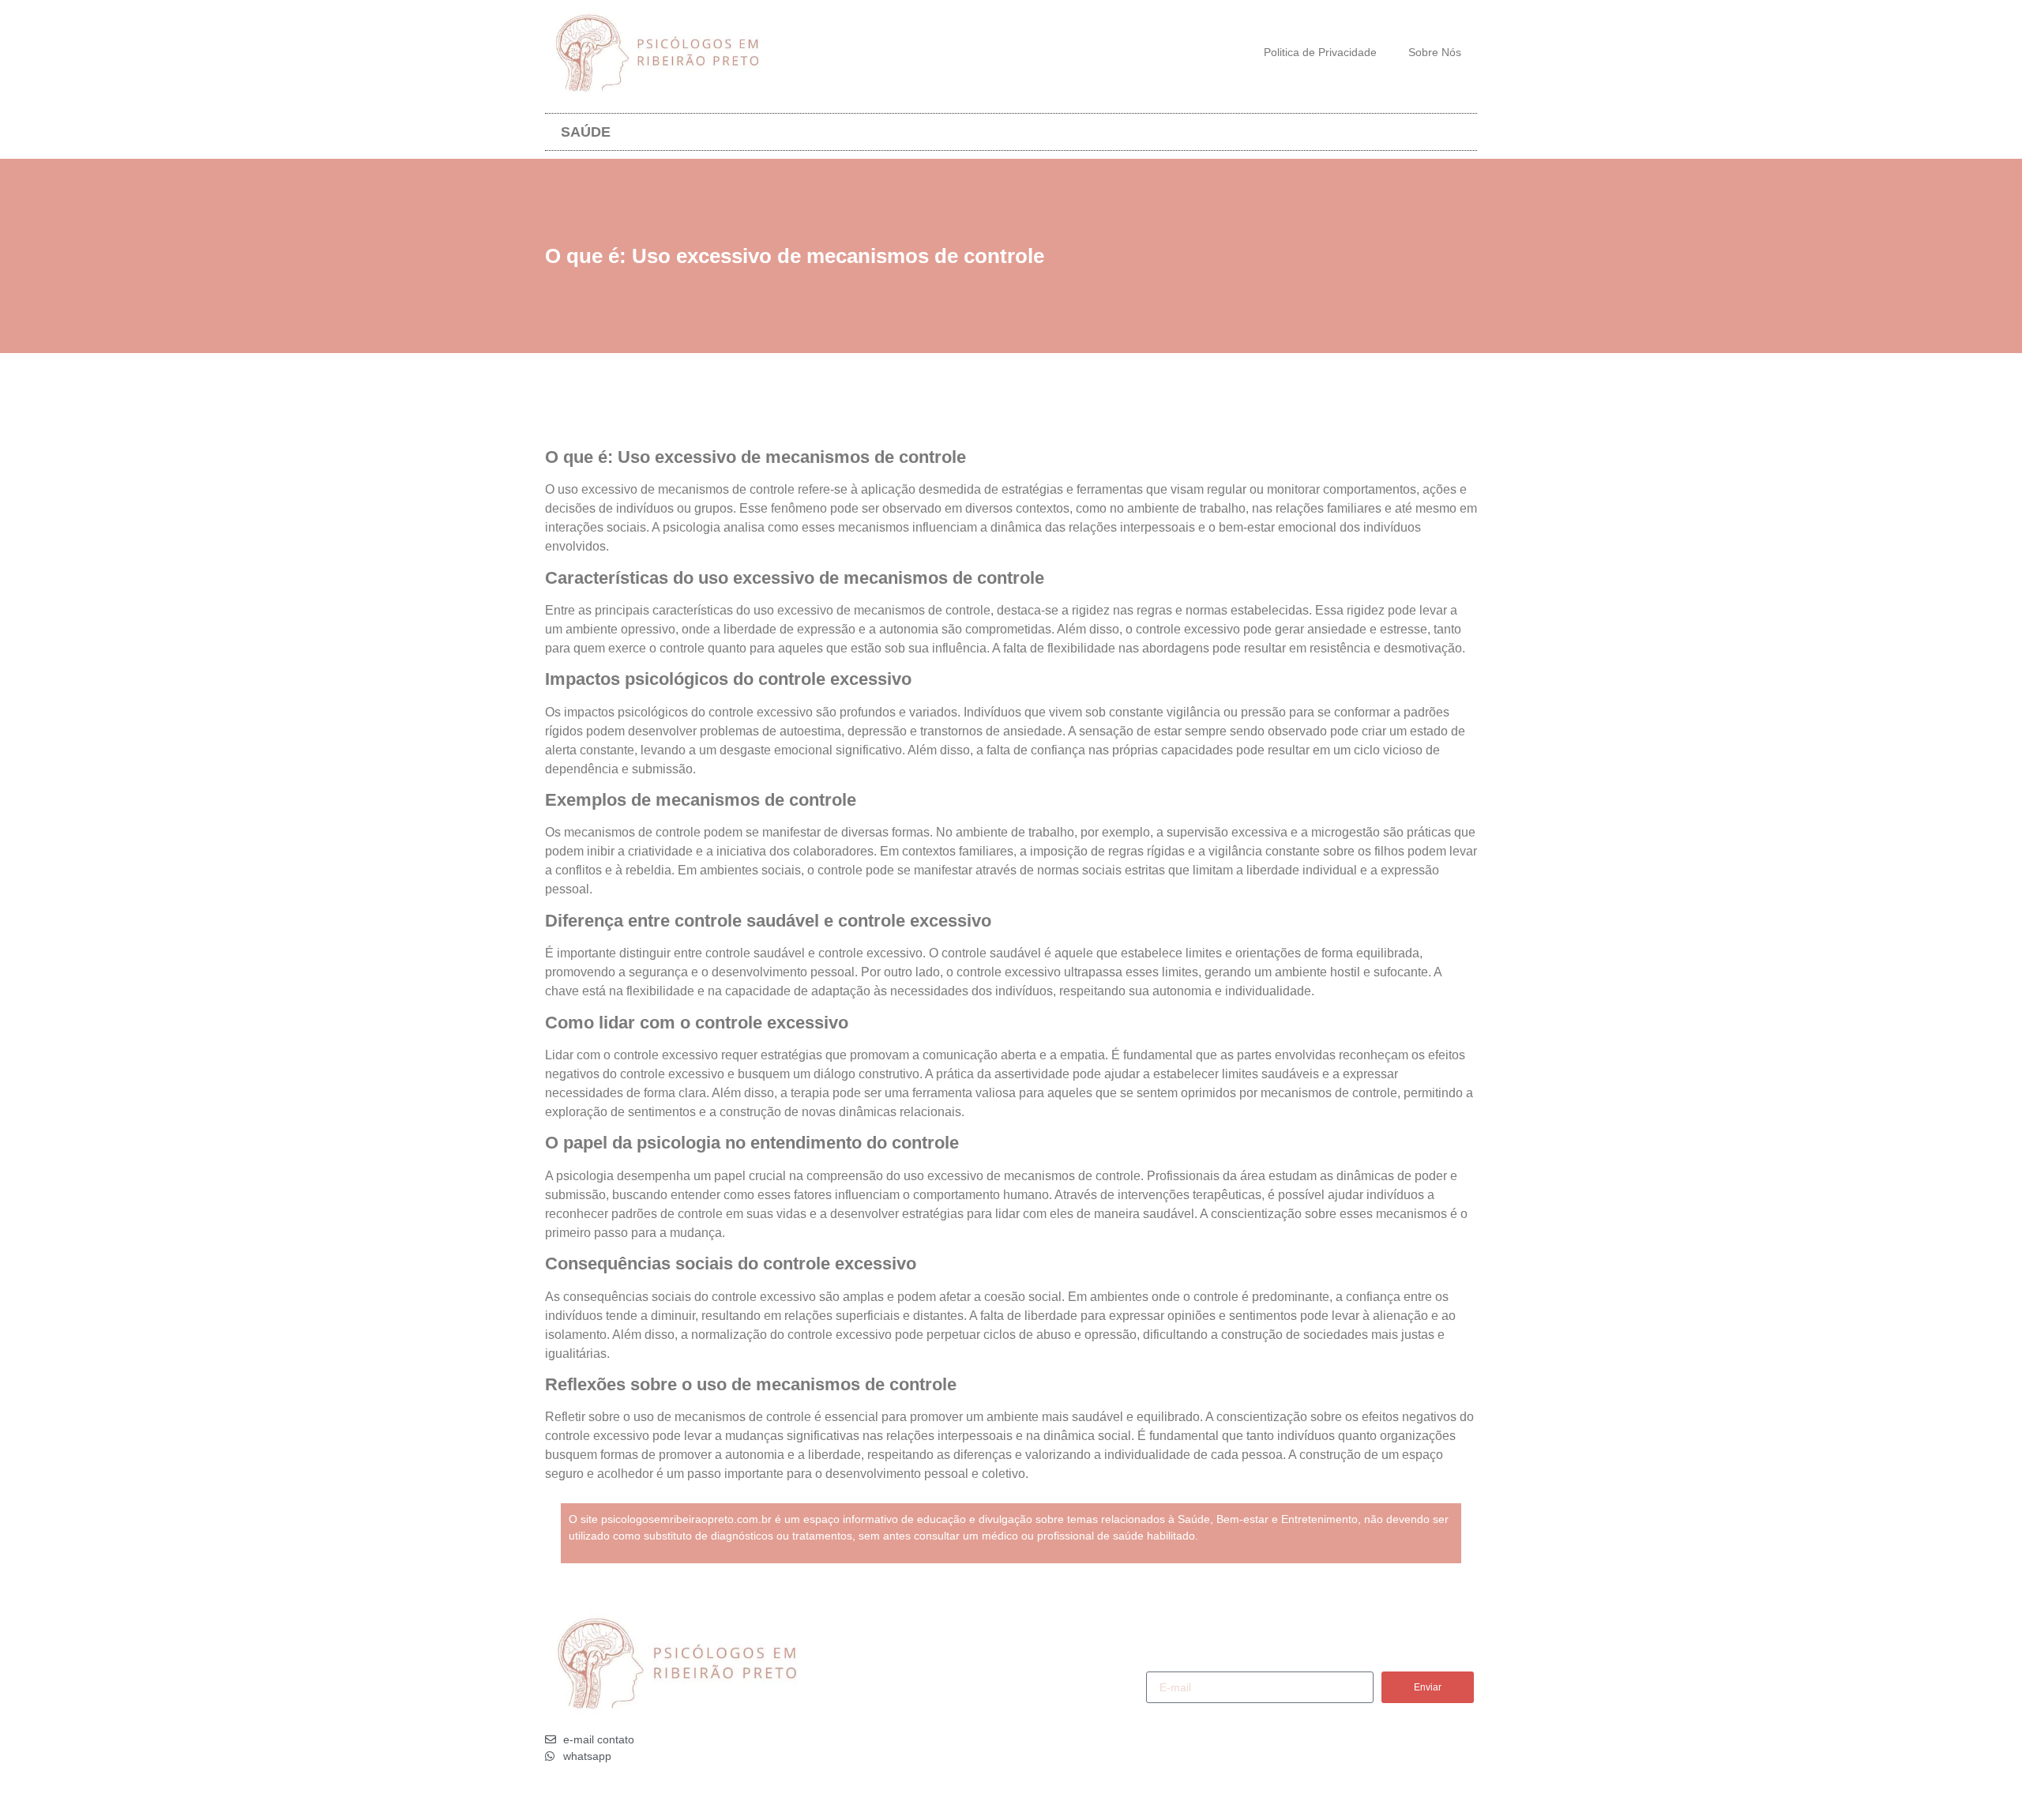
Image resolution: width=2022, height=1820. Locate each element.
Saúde (586, 132)
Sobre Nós (1435, 52)
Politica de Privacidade (1320, 52)
